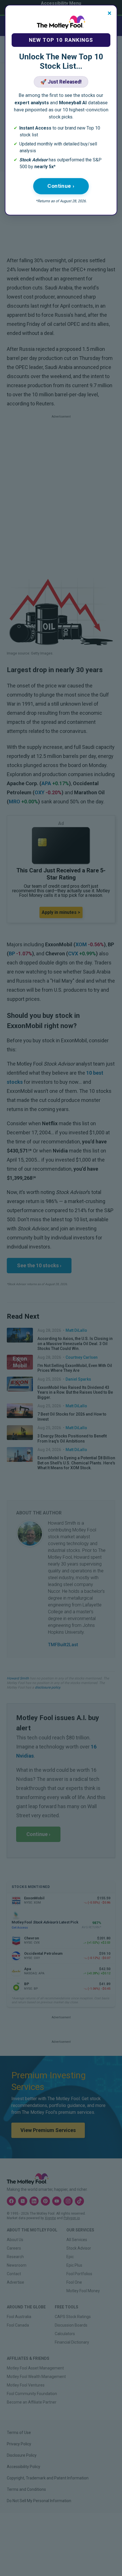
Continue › (61, 186)
